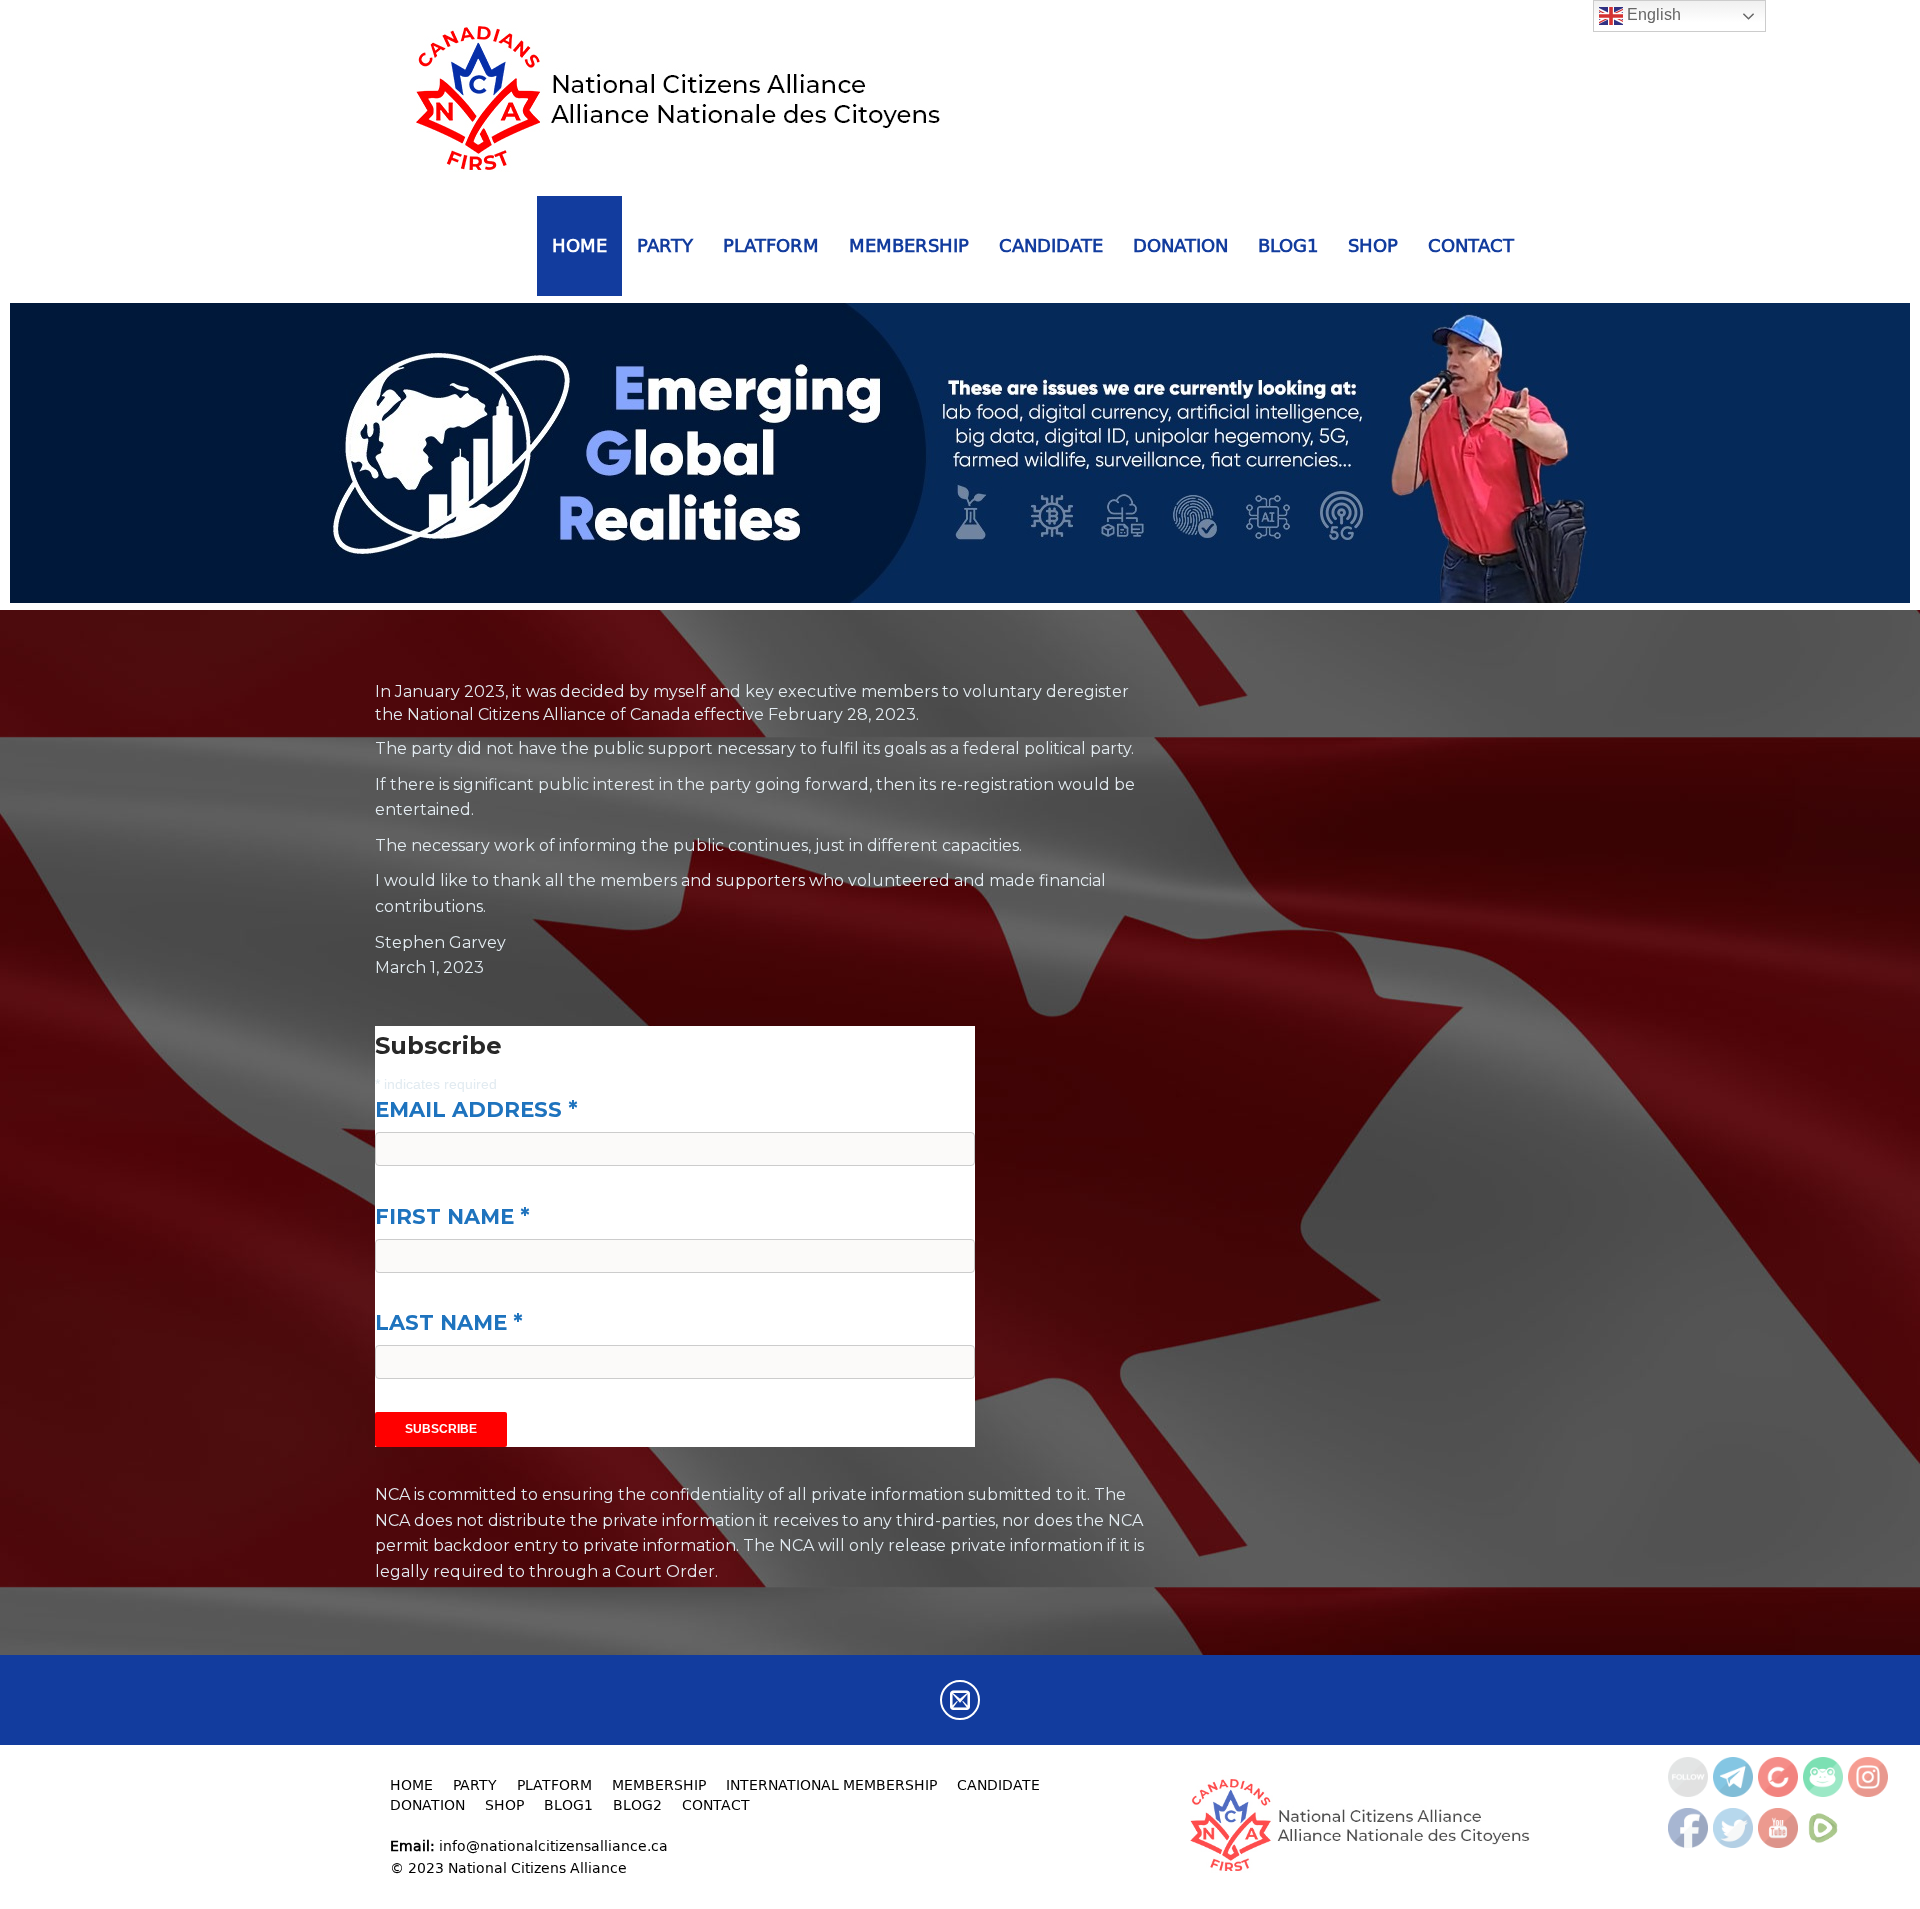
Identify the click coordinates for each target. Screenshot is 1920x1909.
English (1652, 14)
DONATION (1180, 245)
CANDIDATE (1051, 245)
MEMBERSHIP (909, 245)
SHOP (1373, 245)
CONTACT (1471, 245)
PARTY (665, 245)
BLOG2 (637, 1805)
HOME (579, 245)
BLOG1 (1288, 245)
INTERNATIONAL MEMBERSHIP (831, 1785)
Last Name (449, 1322)
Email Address (476, 1109)
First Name (452, 1216)
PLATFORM (771, 245)
